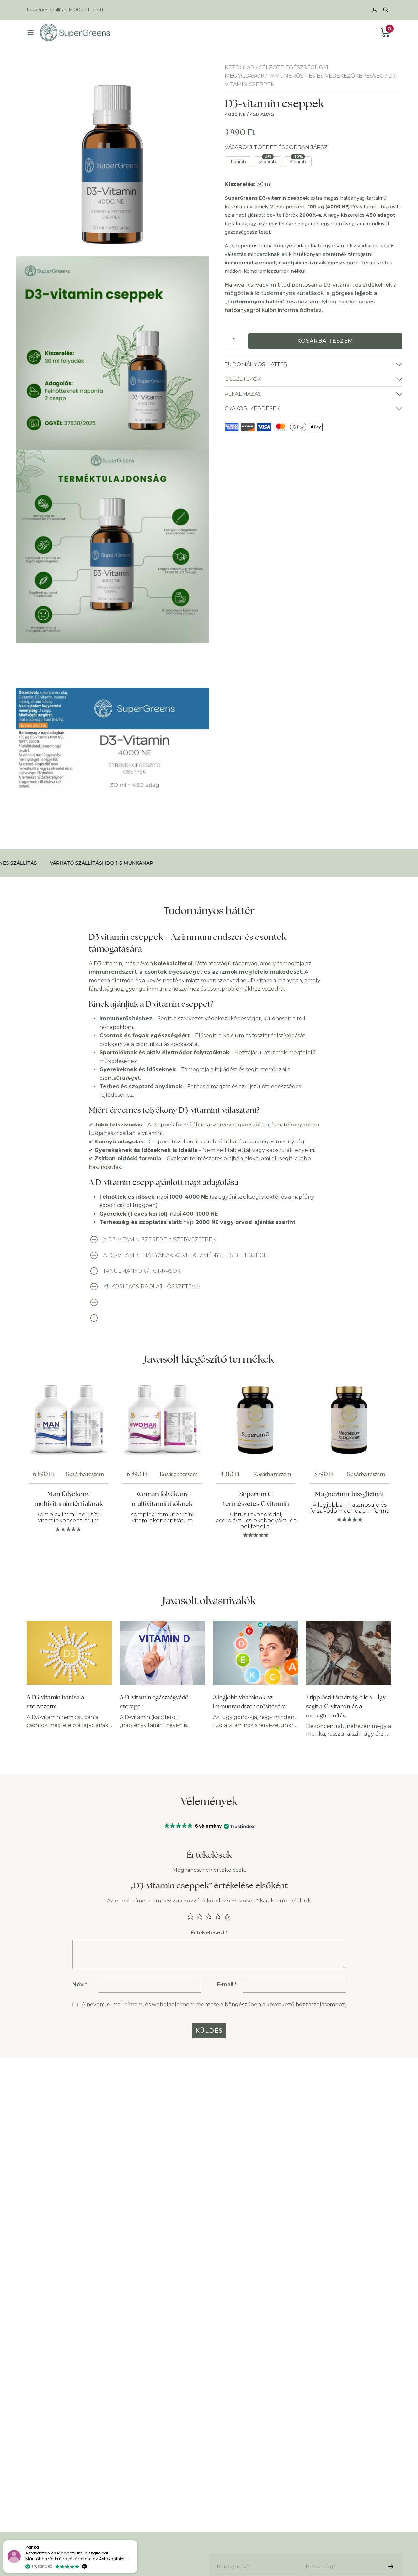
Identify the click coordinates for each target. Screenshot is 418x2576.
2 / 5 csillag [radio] (200, 1917)
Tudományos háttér (256, 364)
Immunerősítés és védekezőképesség (326, 76)
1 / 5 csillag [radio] (191, 1917)
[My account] (375, 10)
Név (80, 1985)
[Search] (386, 10)
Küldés (209, 2031)
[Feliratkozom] (391, 2567)
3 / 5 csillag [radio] (209, 1917)
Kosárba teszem (325, 341)
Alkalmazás (243, 394)
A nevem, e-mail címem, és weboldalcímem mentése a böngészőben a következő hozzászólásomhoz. (214, 2004)
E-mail (227, 1985)
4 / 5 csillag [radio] (218, 1917)
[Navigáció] (31, 33)
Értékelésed (209, 1933)
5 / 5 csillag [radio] (227, 1917)
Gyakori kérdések (252, 408)
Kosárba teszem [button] (85, 1474)
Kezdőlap (240, 67)
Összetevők (243, 379)
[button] (209, 1826)
